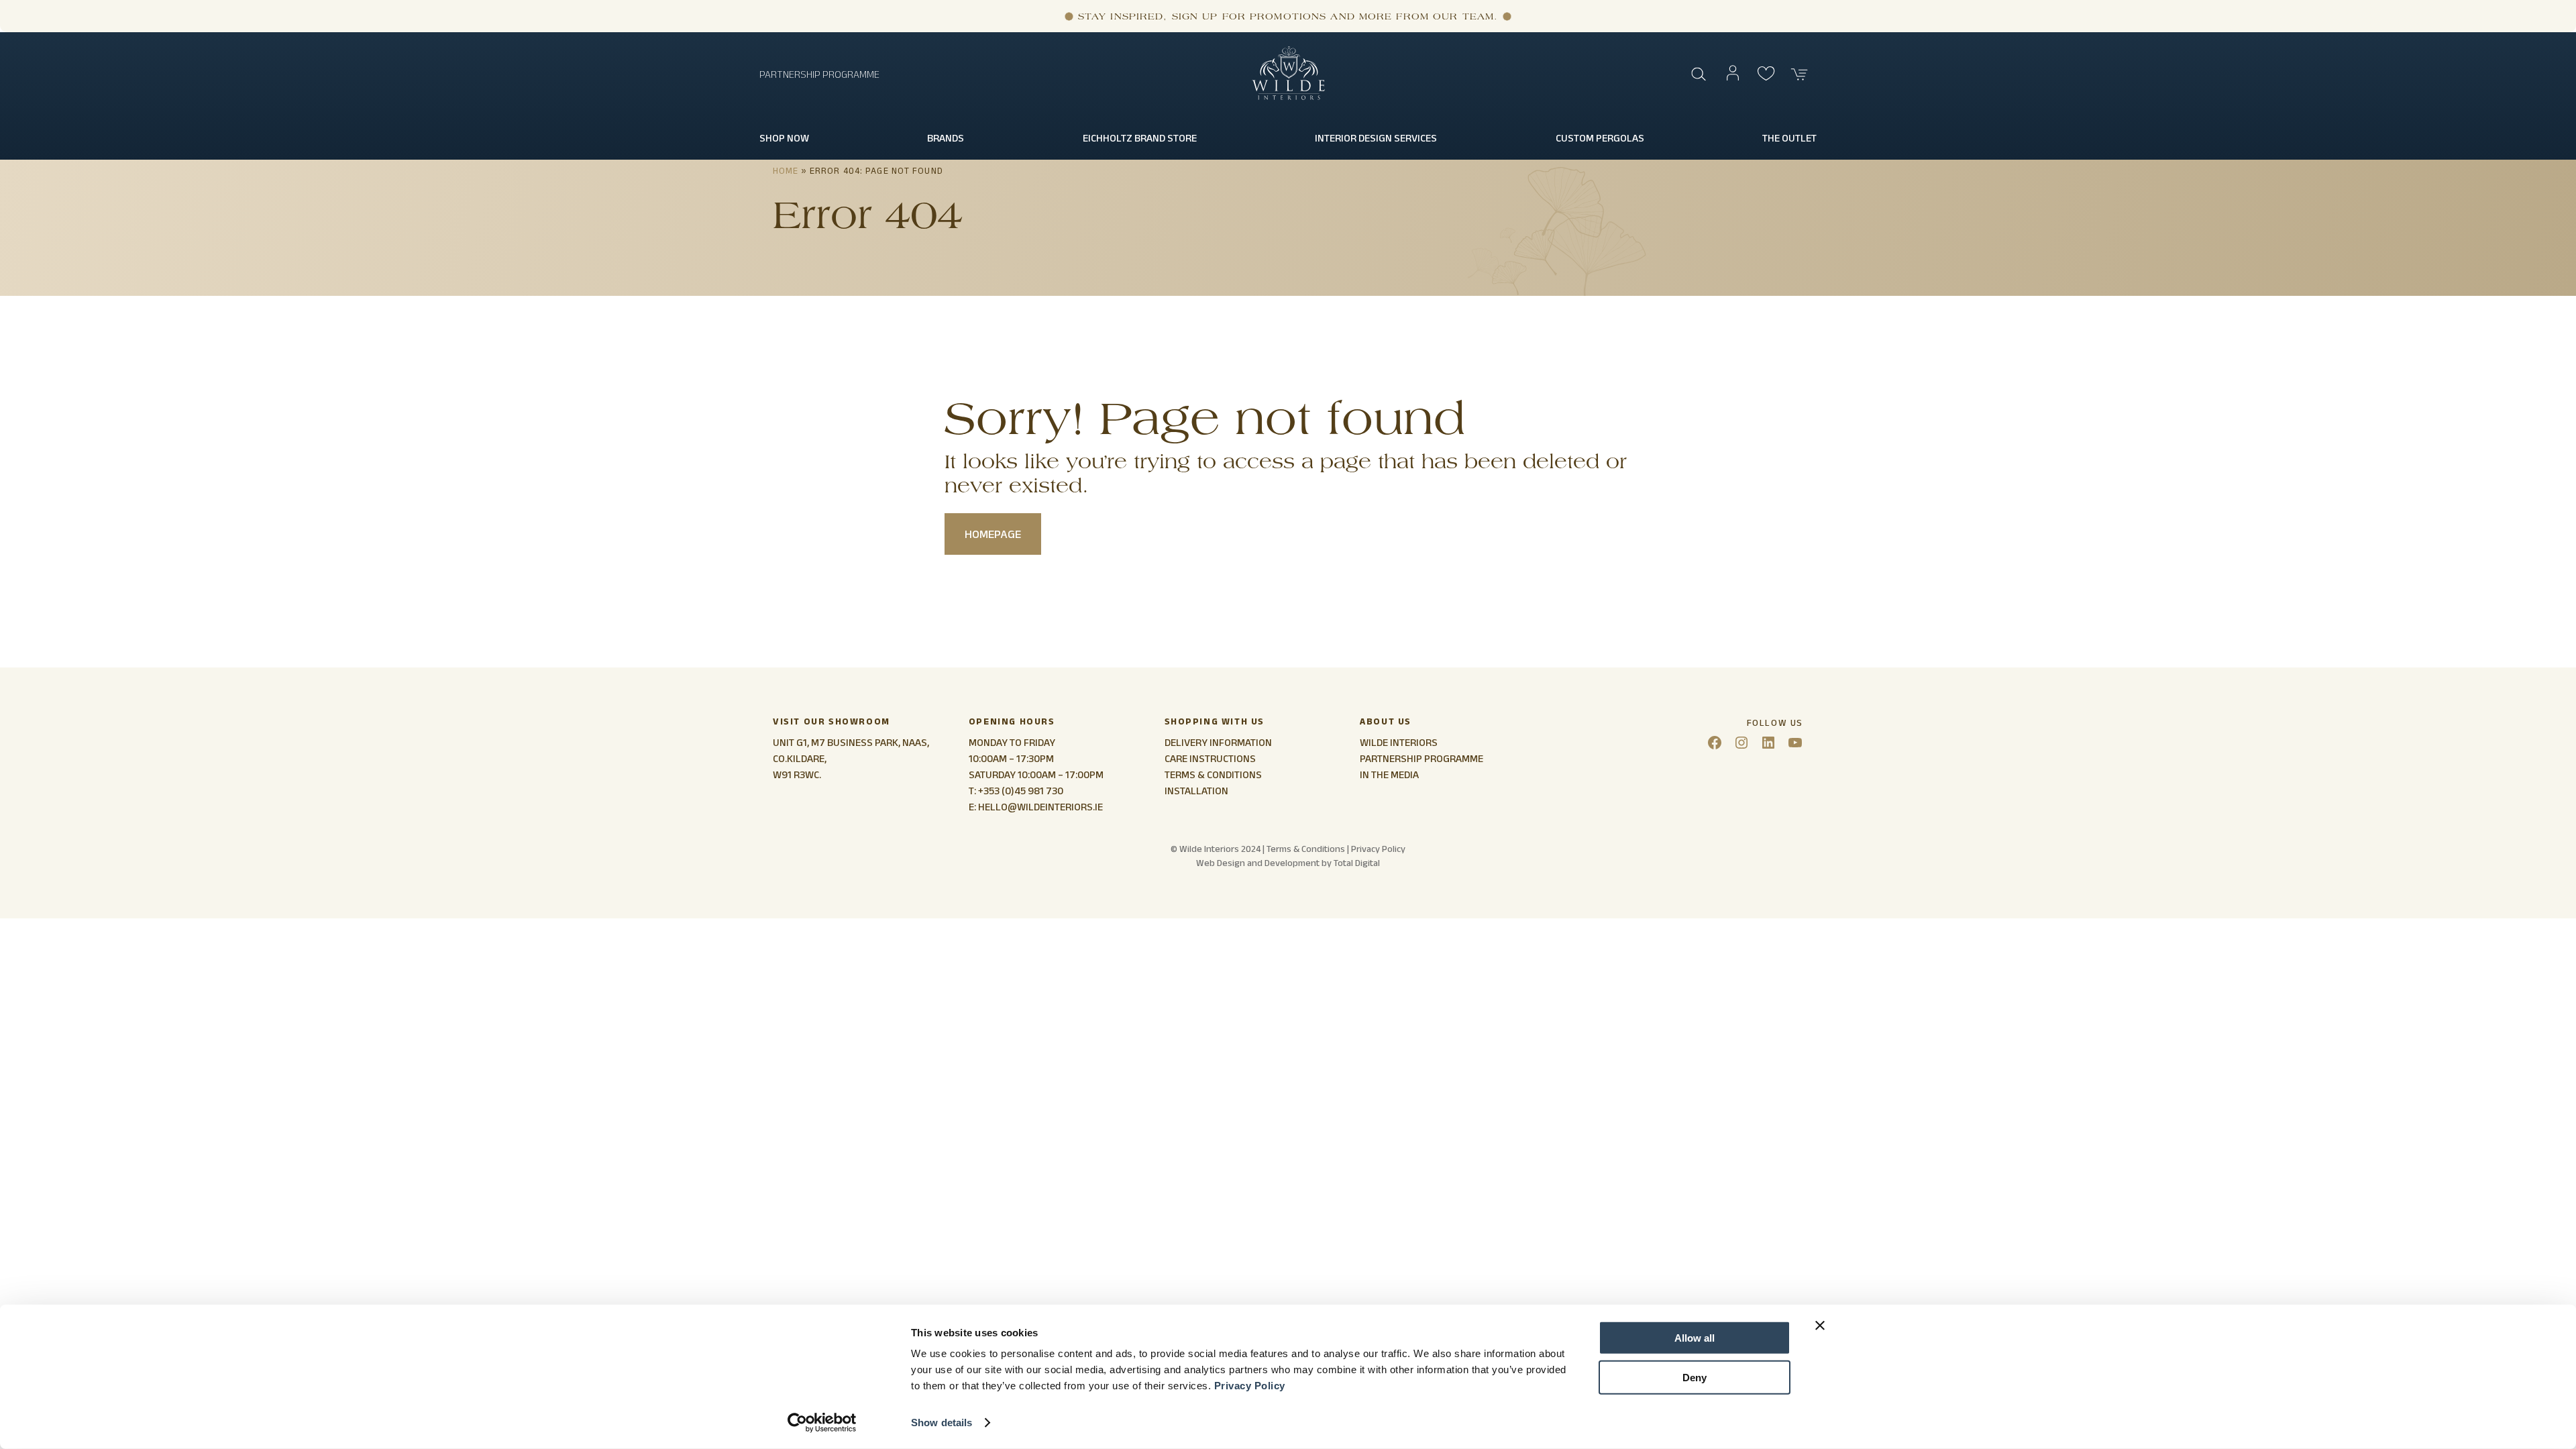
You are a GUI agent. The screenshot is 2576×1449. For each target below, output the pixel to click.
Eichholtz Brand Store (1140, 138)
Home (786, 170)
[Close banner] (1820, 1326)
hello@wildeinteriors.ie (1040, 807)
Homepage (993, 534)
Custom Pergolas (1600, 138)
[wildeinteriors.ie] (1288, 97)
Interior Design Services (1376, 138)
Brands (946, 138)
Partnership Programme (819, 74)
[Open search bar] (1699, 74)
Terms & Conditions (1306, 849)
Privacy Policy (1250, 1386)
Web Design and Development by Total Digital (1288, 863)
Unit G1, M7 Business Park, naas (850, 742)
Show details (942, 1423)
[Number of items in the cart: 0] (1800, 74)
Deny (1695, 1377)
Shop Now (784, 138)
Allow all (1695, 1338)
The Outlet (1789, 138)
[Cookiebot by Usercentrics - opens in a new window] (822, 1423)
